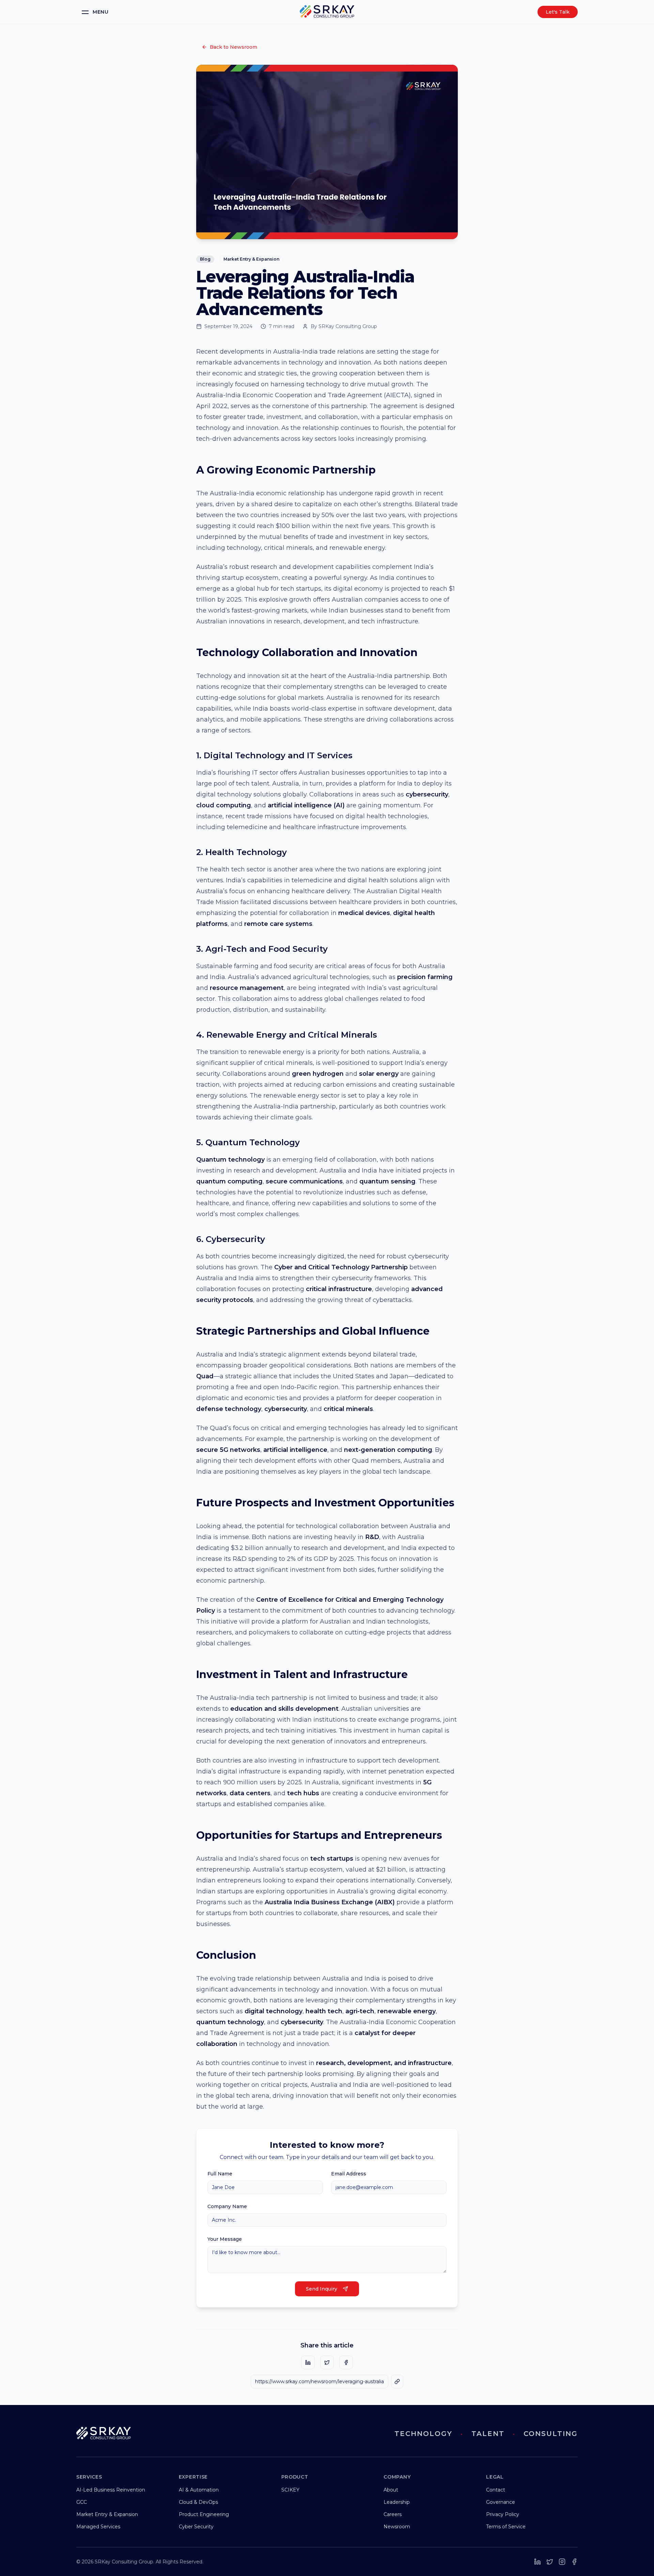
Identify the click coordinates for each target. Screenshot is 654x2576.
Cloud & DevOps (198, 2502)
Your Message (225, 2239)
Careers (393, 2514)
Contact (496, 2490)
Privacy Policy (503, 2514)
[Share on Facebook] (346, 2362)
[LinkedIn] (538, 2562)
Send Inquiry (322, 2289)
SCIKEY (290, 2490)
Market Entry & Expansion (107, 2514)
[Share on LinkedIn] (308, 2362)
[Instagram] (562, 2562)
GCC (82, 2502)
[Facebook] (574, 2562)
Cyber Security (196, 2527)
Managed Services (98, 2527)
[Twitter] (550, 2562)
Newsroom (397, 2527)
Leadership (397, 2502)
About (391, 2490)
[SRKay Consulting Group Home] (327, 12)
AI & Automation (199, 2490)
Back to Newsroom (233, 47)
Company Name (227, 2206)
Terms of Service (506, 2527)
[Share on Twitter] (327, 2362)
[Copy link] (397, 2381)
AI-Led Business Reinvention (111, 2490)
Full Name (220, 2174)
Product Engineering (204, 2514)
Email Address (349, 2174)
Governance (501, 2502)
